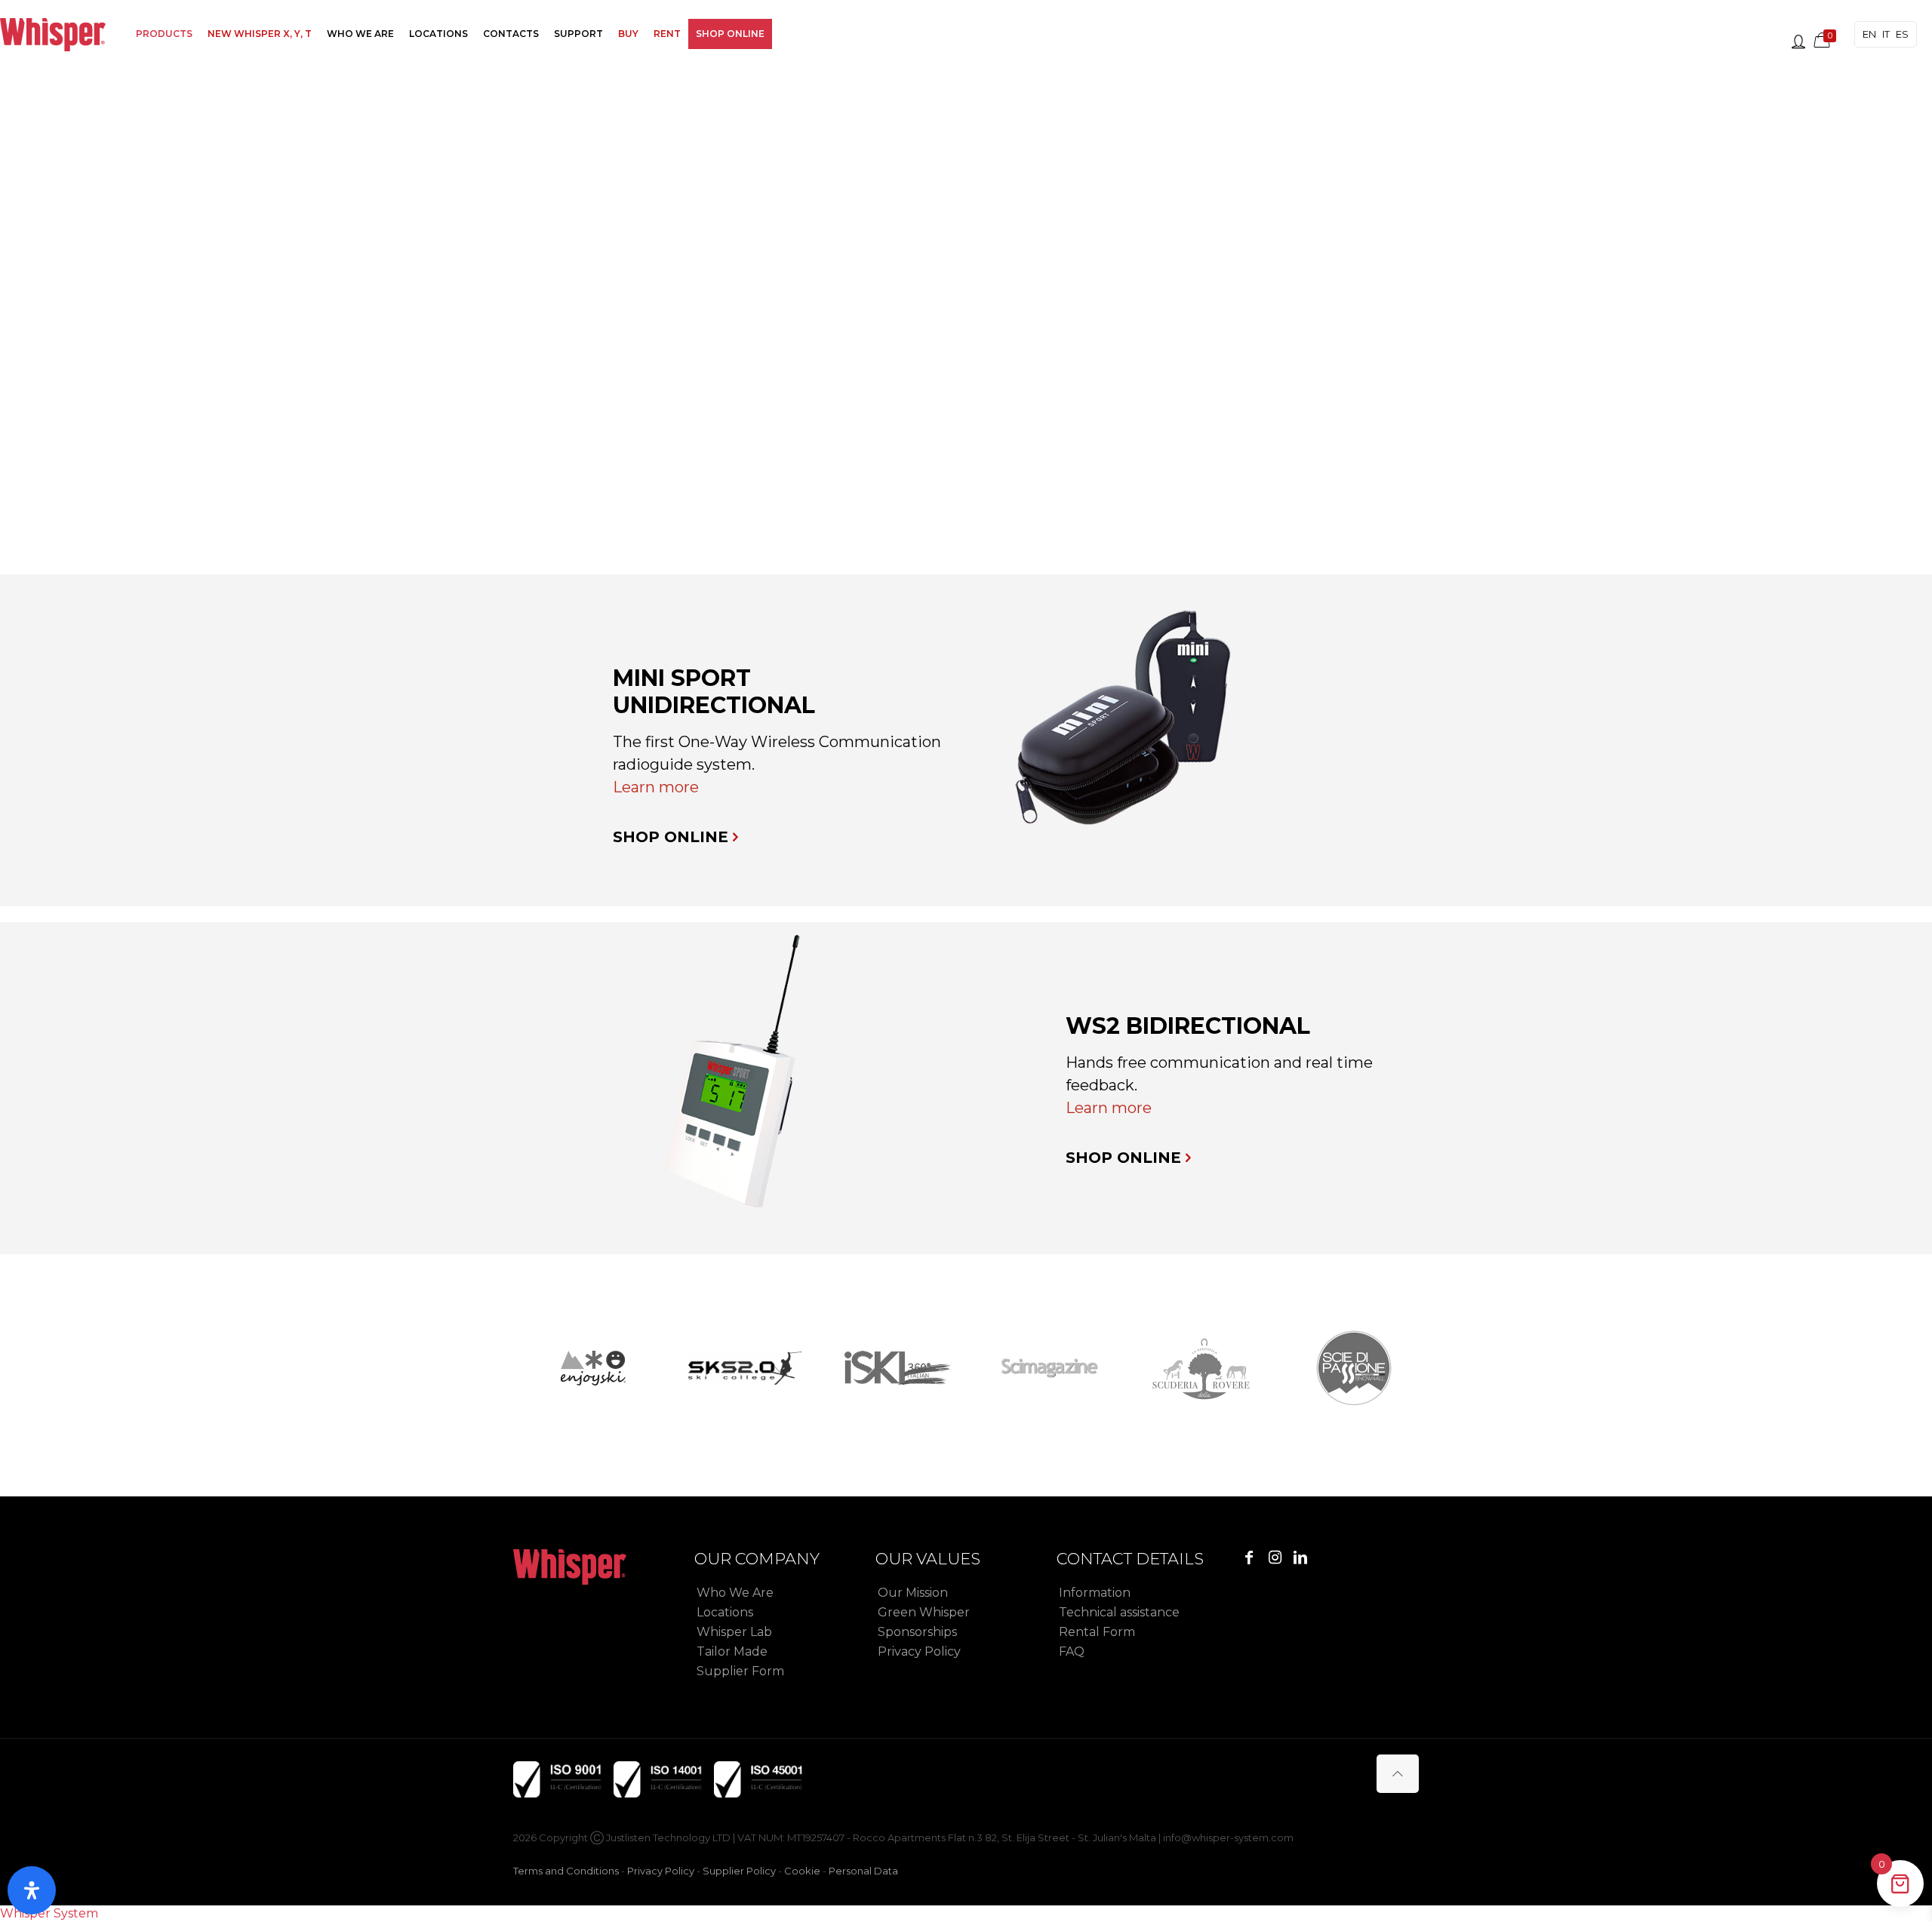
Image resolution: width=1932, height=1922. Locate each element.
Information (1095, 1593)
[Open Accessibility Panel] (32, 1890)
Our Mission (913, 1593)
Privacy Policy (919, 1651)
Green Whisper (924, 1612)
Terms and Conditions (566, 1871)
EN (1869, 34)
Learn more (656, 787)
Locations (725, 1612)
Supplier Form (740, 1671)
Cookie (802, 1871)
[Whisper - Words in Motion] (53, 34)
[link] (1126, 725)
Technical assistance (1119, 1612)
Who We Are (735, 1593)
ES (1902, 34)
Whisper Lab (734, 1632)
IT (1886, 34)
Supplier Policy (739, 1871)
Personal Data (863, 1871)
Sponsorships (917, 1632)
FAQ (1072, 1651)
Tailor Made (732, 1651)
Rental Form (1097, 1632)
